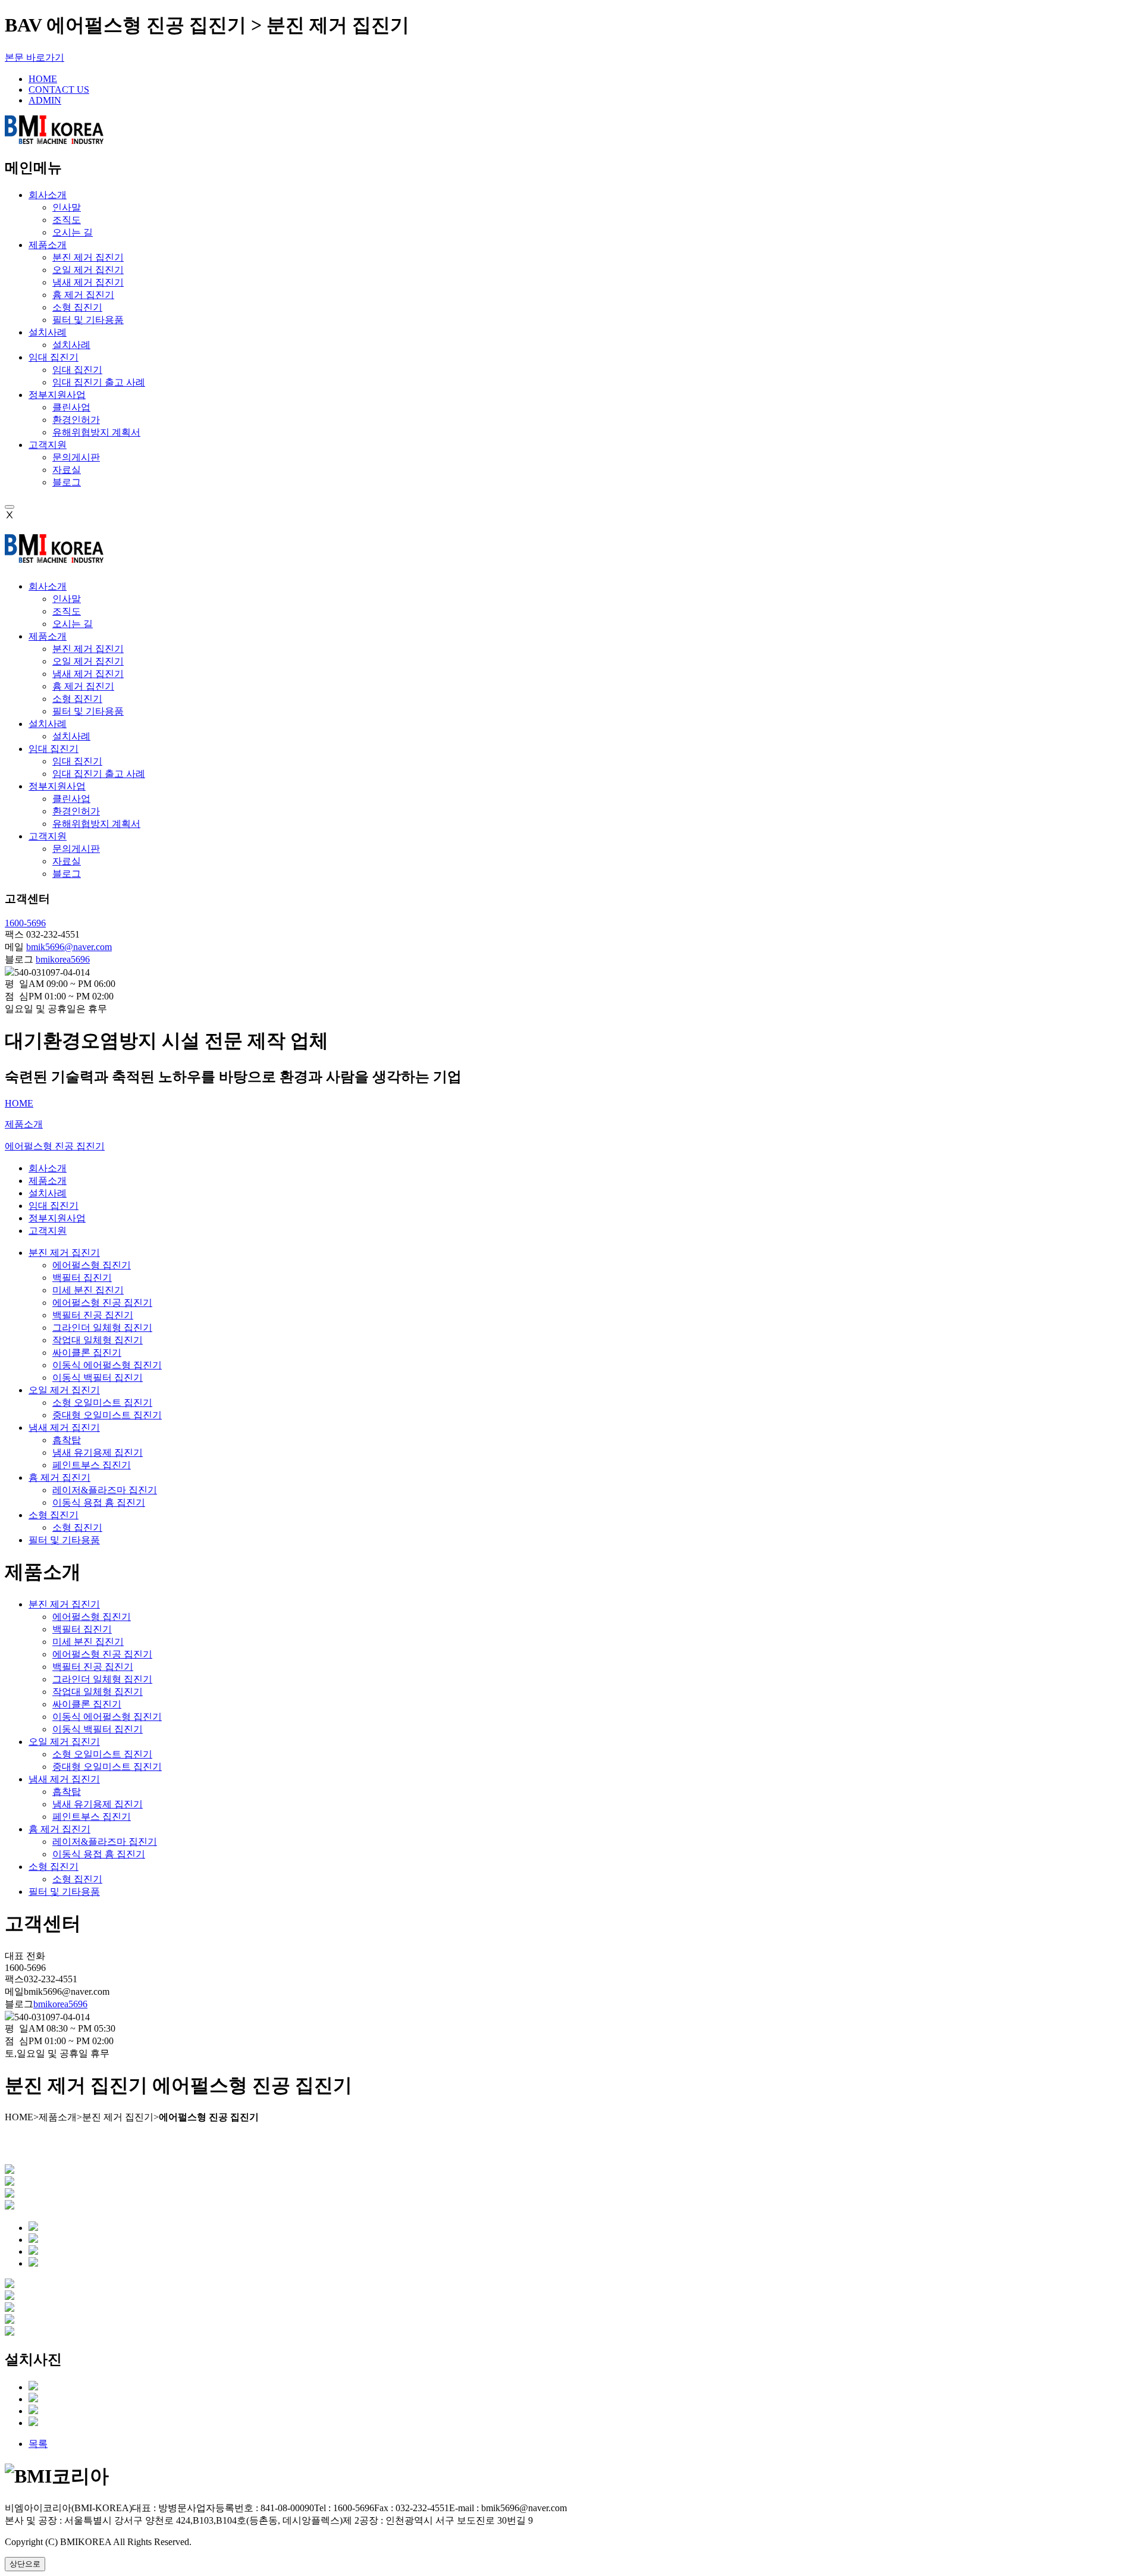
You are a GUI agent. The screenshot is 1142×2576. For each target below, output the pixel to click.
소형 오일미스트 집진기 (102, 1403)
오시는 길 (73, 232)
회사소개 (48, 195)
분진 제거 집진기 (88, 257)
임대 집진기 (54, 357)
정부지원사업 (57, 395)
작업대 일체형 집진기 (98, 1340)
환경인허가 (76, 420)
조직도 (67, 220)
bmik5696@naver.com (69, 947)
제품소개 (48, 245)
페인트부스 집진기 (92, 1465)
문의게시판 (76, 457)
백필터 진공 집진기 (93, 1315)
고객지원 (48, 445)
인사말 (67, 207)
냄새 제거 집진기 (88, 282)
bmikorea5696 (63, 959)
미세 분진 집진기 (88, 1290)
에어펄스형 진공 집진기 (102, 1303)
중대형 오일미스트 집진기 (107, 1415)
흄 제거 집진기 (83, 295)
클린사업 (71, 407)
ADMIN (45, 100)
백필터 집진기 (82, 1278)
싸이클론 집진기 (87, 1353)
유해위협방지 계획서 (96, 432)
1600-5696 (25, 923)
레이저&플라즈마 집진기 (105, 1490)
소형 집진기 (77, 307)
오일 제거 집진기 (88, 270)
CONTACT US (59, 90)
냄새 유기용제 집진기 (98, 1452)
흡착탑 (67, 1440)
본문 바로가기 (34, 57)
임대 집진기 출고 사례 (99, 382)
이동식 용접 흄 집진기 (99, 1502)
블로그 (67, 482)
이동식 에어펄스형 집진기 (107, 1365)
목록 (38, 2444)
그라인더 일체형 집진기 (102, 1328)
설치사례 (48, 332)
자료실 (67, 470)
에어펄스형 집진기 (92, 1265)
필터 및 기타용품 (88, 320)
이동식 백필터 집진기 (98, 1378)
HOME (43, 79)
